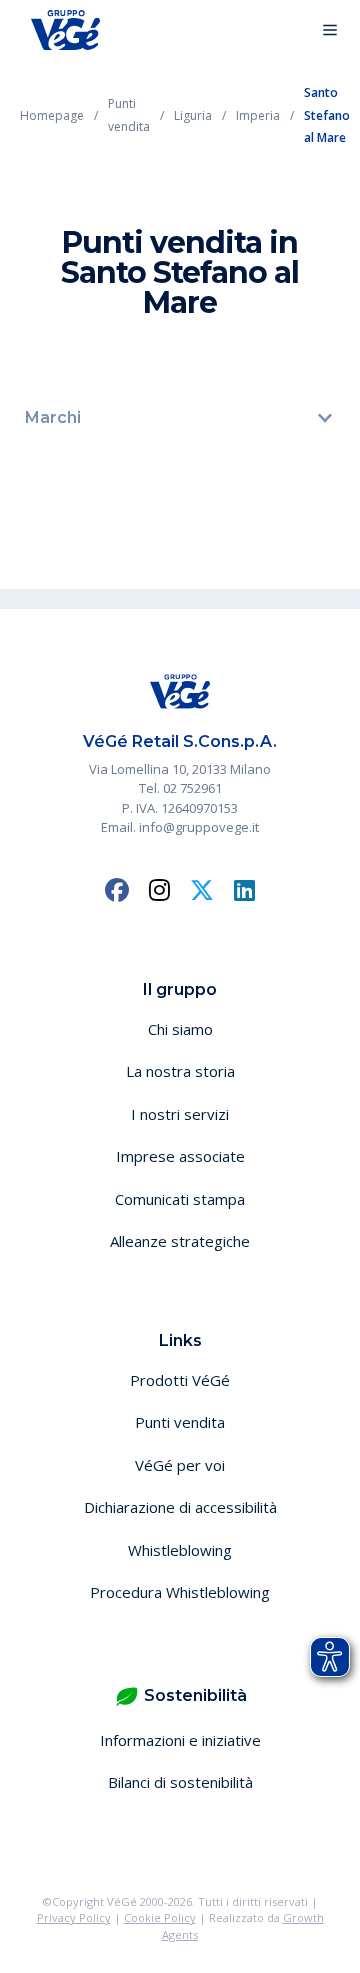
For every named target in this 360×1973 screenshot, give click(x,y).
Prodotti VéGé (180, 1380)
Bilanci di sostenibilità (180, 1782)
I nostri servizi (180, 1114)
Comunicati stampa (180, 1199)
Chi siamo (180, 1029)
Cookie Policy (160, 1917)
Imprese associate (180, 1156)
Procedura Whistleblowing (180, 1592)
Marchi (53, 417)
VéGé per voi (180, 1465)
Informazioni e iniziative (180, 1740)
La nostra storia (180, 1071)
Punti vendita (180, 1422)
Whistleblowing (180, 1550)
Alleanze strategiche (180, 1241)
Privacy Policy (74, 1917)
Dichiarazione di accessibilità (180, 1507)
